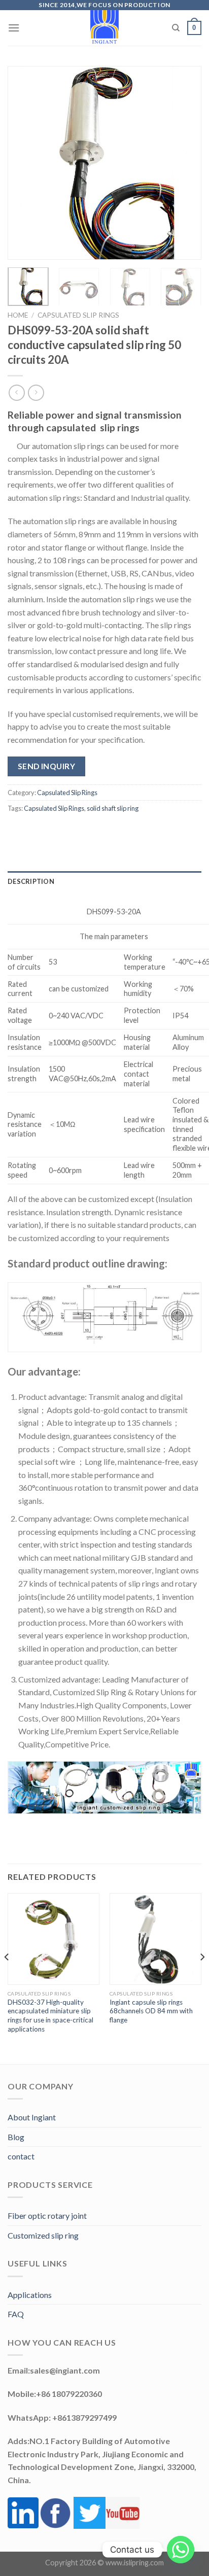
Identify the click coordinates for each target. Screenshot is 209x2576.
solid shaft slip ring (113, 808)
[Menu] (14, 28)
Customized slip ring (43, 2235)
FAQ (16, 2314)
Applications (30, 2295)
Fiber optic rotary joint (47, 2216)
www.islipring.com (135, 2563)
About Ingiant (32, 2117)
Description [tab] (31, 881)
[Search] (176, 28)
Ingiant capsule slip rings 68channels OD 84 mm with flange (151, 2011)
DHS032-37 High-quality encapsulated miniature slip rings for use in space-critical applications (50, 2016)
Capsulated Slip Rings (78, 315)
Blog (16, 2137)
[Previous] (24, 163)
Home (18, 315)
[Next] (185, 163)
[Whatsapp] (181, 2550)
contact (21, 2156)
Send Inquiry (47, 766)
